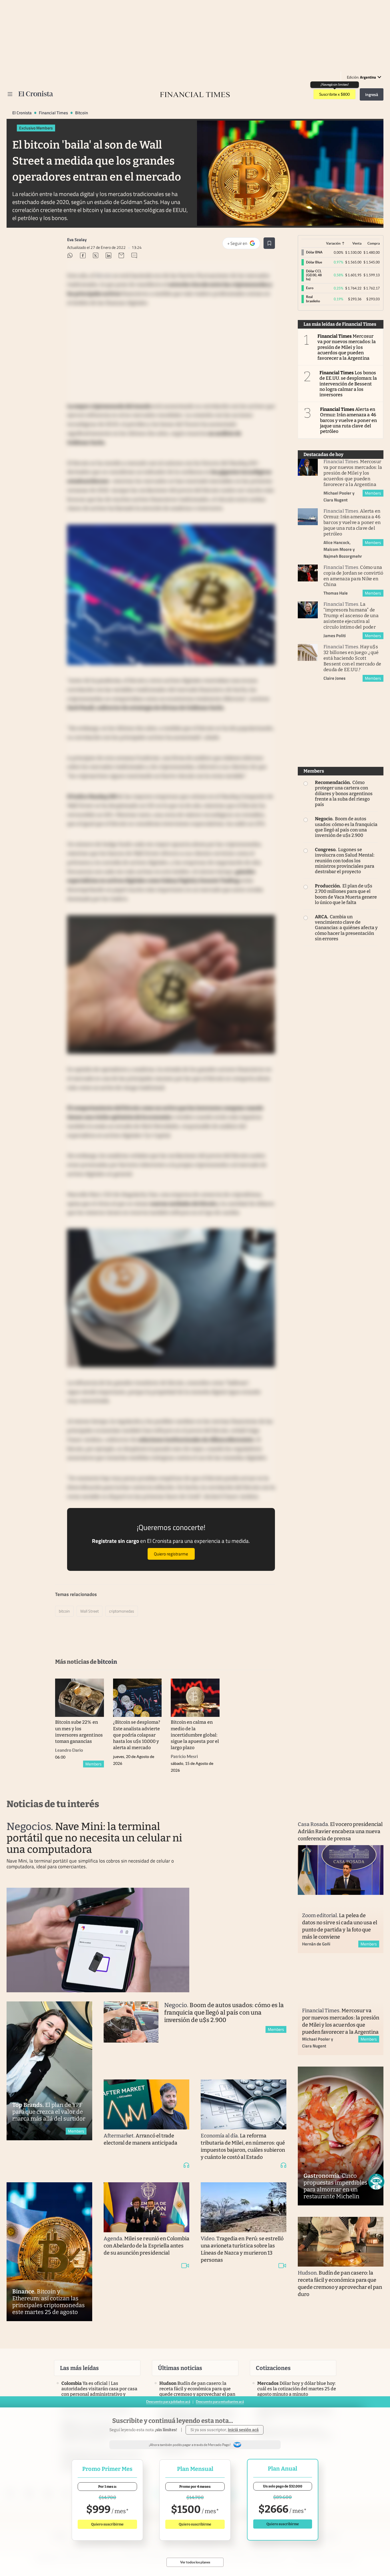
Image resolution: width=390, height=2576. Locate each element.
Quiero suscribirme (107, 2524)
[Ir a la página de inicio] (36, 94)
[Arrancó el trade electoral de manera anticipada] (146, 2104)
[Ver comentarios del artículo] (134, 256)
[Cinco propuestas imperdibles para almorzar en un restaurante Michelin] (341, 2136)
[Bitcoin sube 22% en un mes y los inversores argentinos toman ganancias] (80, 1698)
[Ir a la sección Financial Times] (195, 94)
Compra (374, 243)
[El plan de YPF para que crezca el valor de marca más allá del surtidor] (49, 2071)
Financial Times (53, 113)
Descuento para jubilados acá (168, 2402)
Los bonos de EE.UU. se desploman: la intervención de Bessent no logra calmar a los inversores (348, 384)
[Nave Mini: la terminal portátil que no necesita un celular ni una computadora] (98, 1940)
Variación (333, 243)
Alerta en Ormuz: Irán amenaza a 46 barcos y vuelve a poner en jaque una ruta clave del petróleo (348, 420)
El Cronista (22, 113)
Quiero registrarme (171, 1554)
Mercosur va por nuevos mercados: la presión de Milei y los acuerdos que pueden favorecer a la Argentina (347, 347)
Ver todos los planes (195, 2562)
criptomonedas (122, 1611)
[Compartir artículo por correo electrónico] (121, 256)
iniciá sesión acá (243, 2430)
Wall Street (90, 1611)
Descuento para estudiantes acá (220, 2402)
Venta (357, 243)
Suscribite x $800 (334, 94)
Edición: (361, 77)
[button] (376, 2182)
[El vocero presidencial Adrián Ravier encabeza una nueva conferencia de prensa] (341, 1870)
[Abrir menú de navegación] (10, 94)
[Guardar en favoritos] (269, 243)
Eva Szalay (77, 240)
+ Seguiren (244, 245)
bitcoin (82, 113)
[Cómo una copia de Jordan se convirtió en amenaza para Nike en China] (308, 573)
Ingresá (372, 94)
